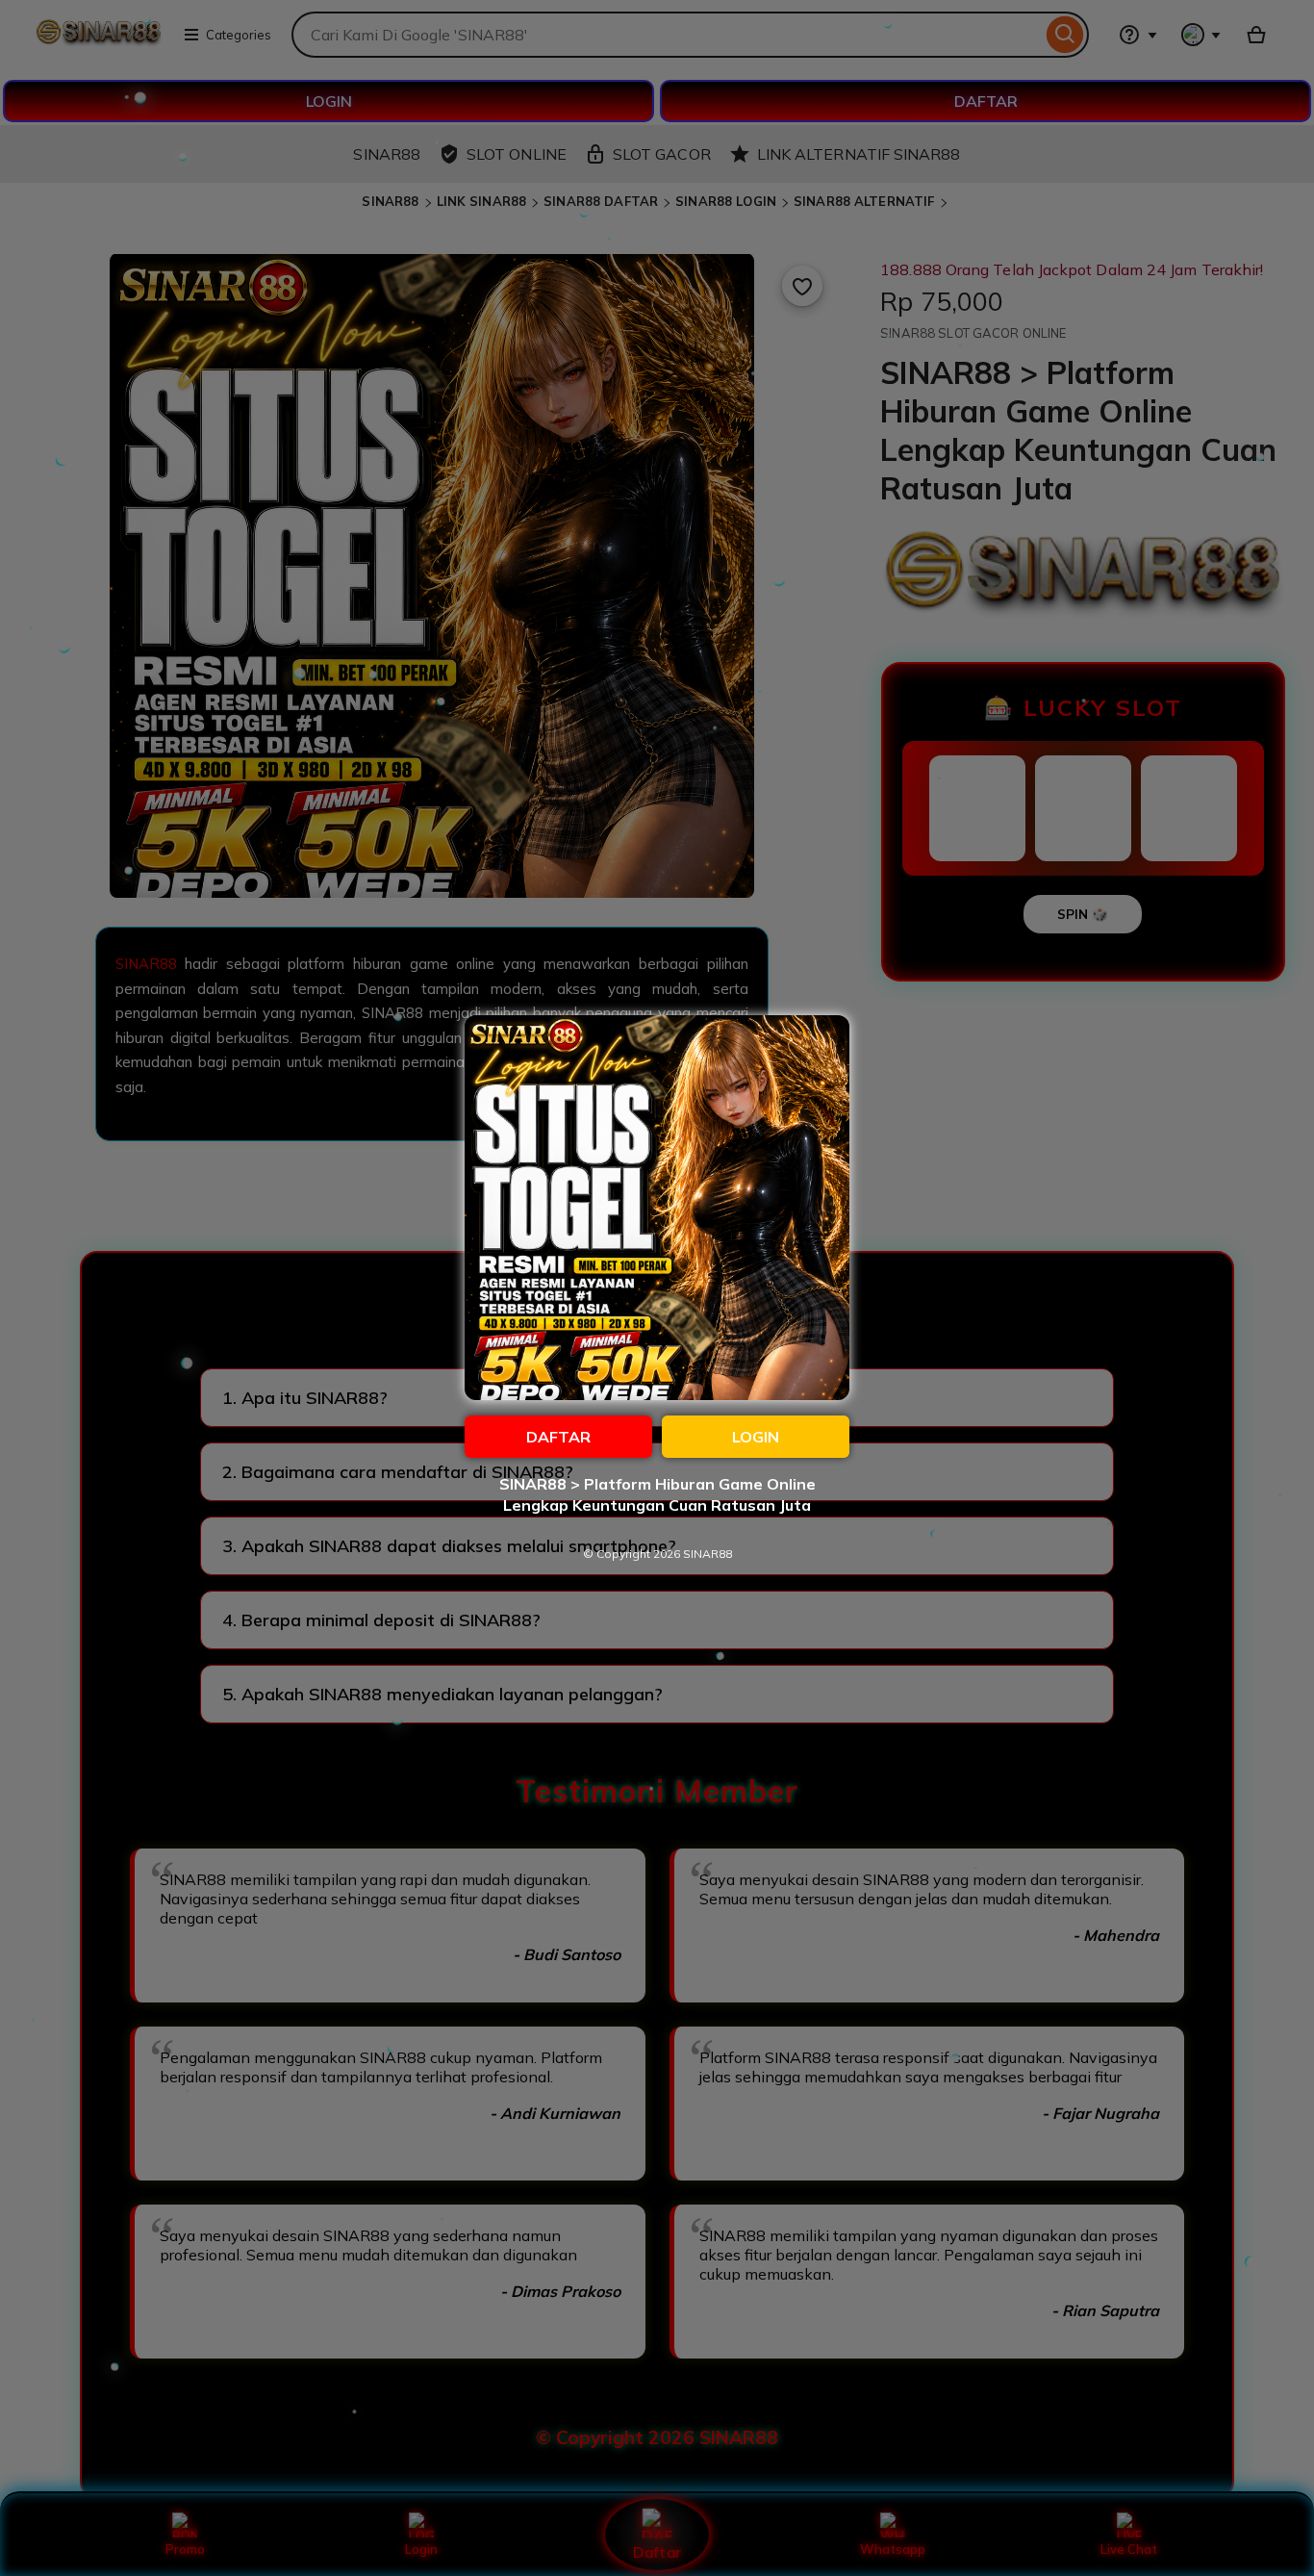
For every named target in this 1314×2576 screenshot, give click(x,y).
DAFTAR (558, 1437)
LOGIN (756, 1437)
